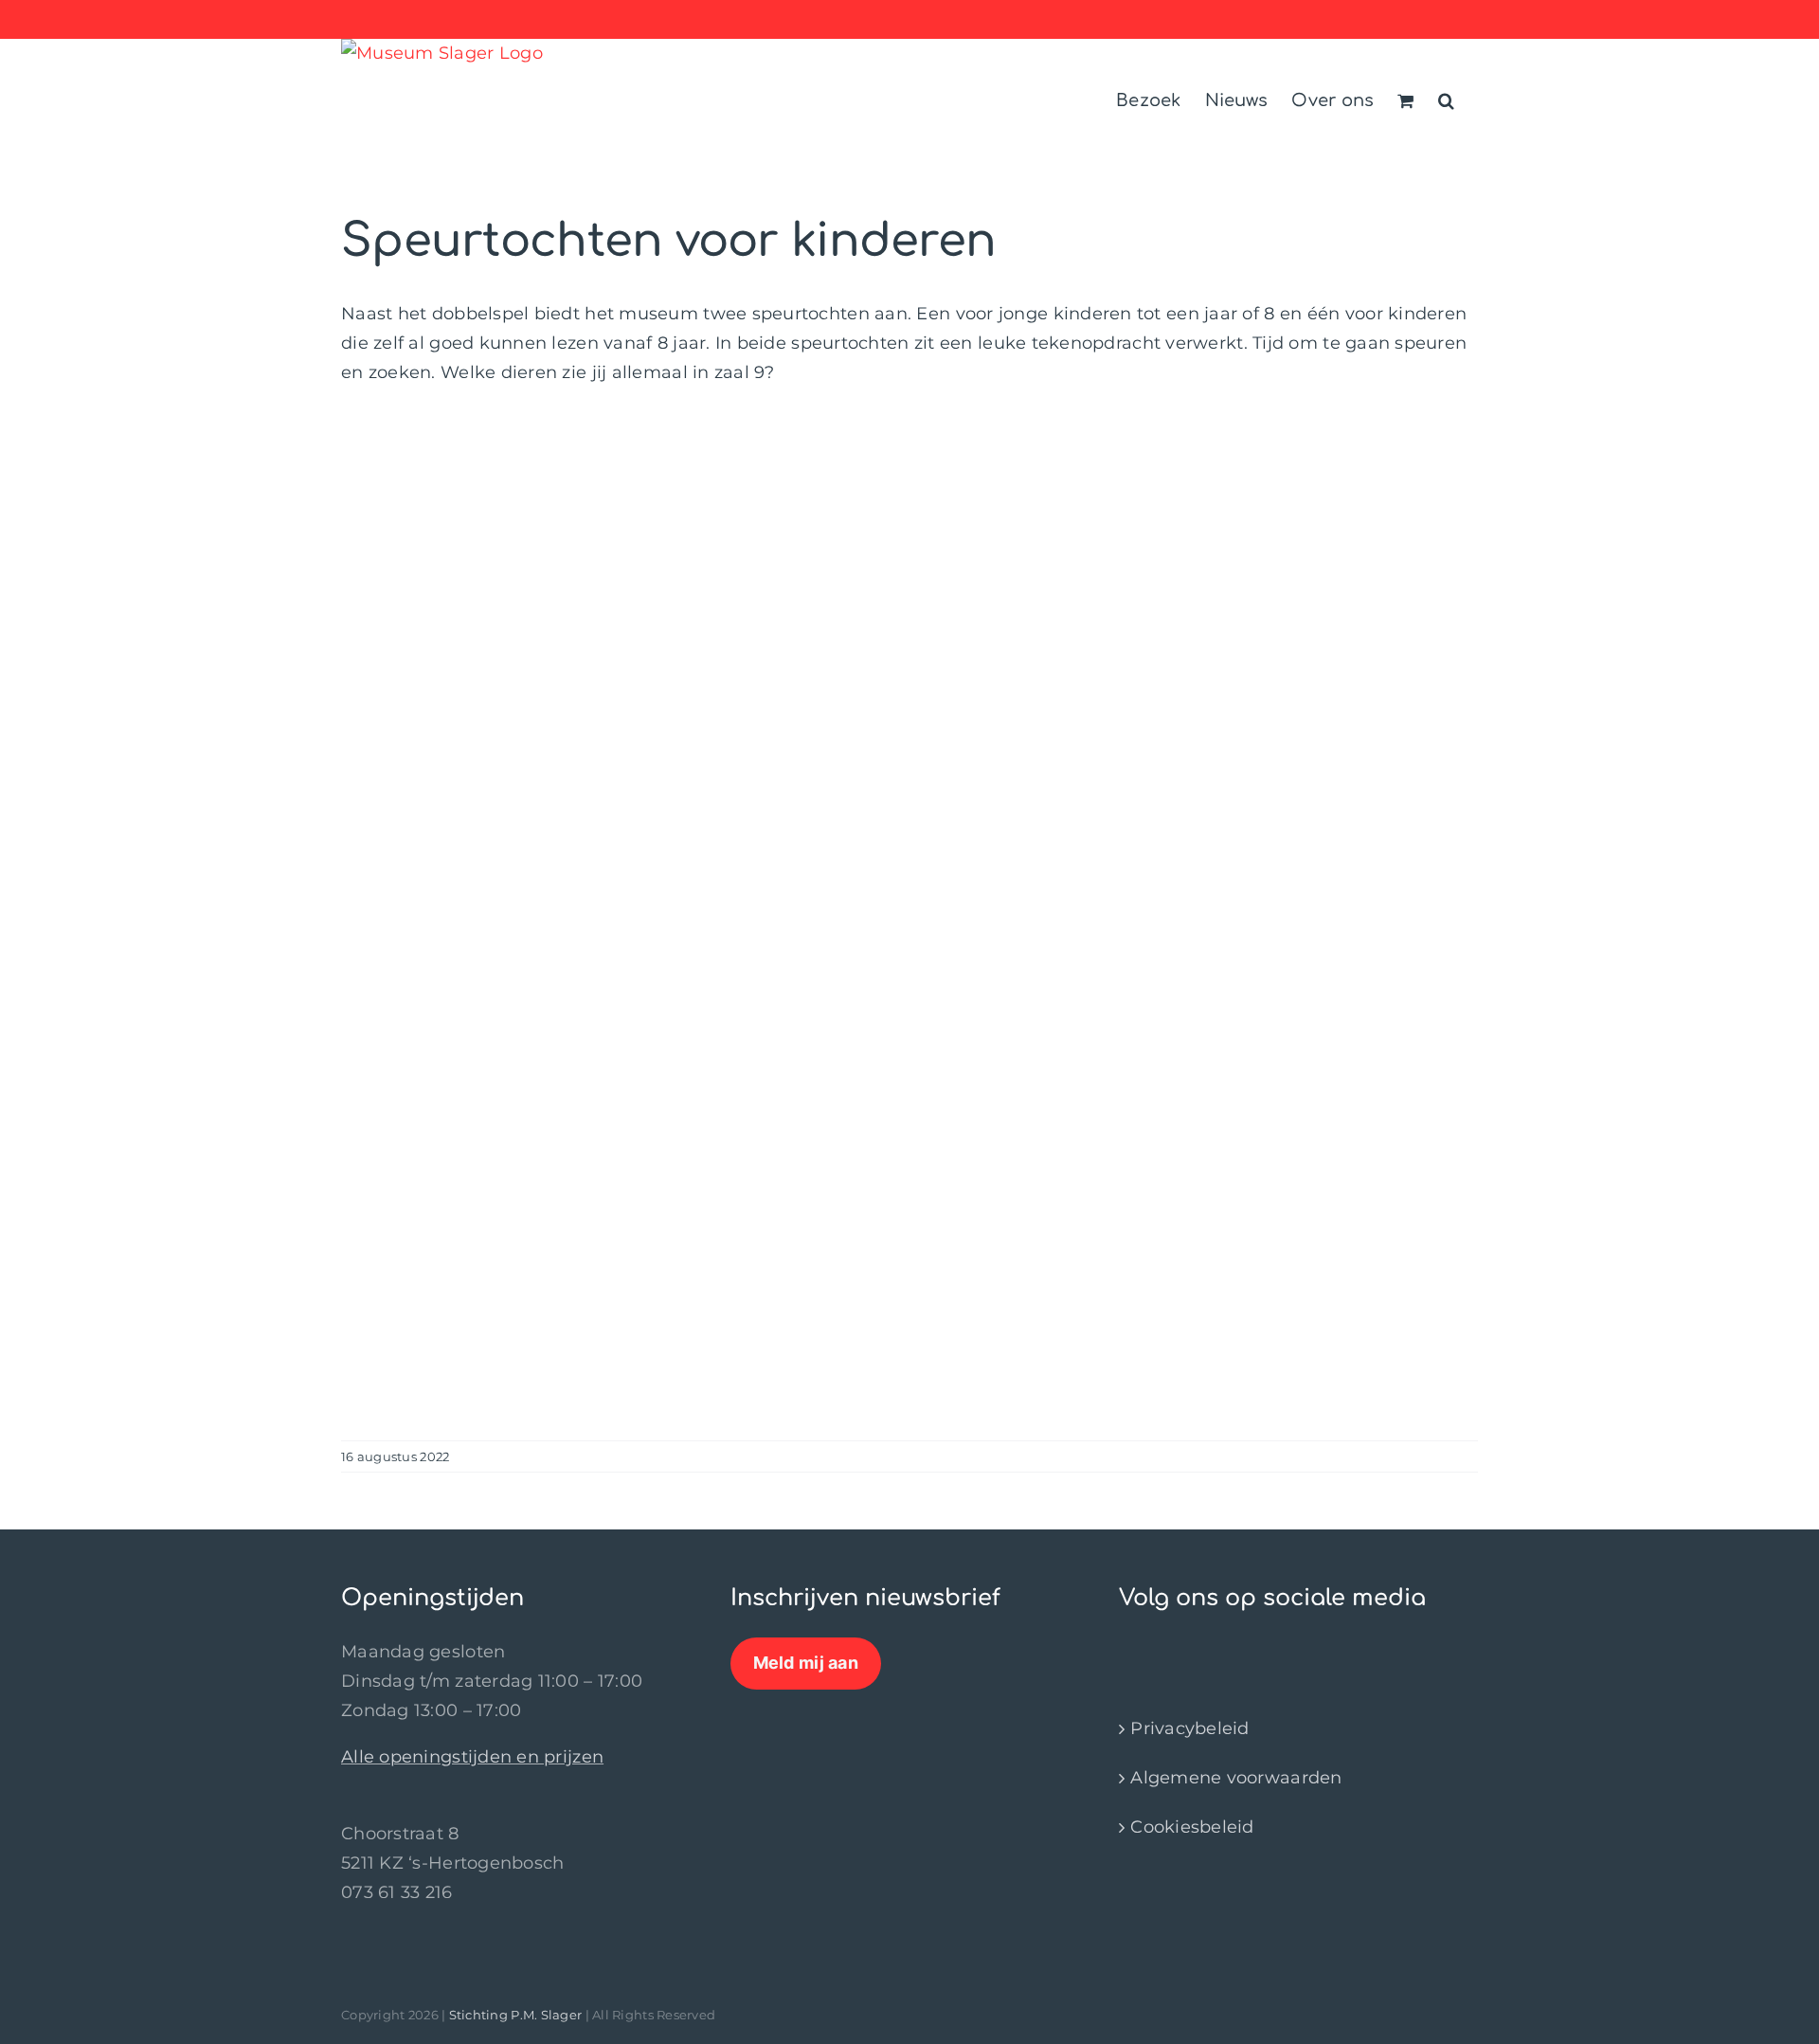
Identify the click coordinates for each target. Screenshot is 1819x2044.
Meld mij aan (806, 1663)
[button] (1446, 98)
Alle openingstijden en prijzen (472, 1757)
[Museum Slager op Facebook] (1128, 1652)
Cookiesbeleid (1192, 1827)
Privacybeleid (1190, 1728)
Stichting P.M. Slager (516, 2015)
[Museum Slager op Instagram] (1144, 1652)
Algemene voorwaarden (1236, 1778)
